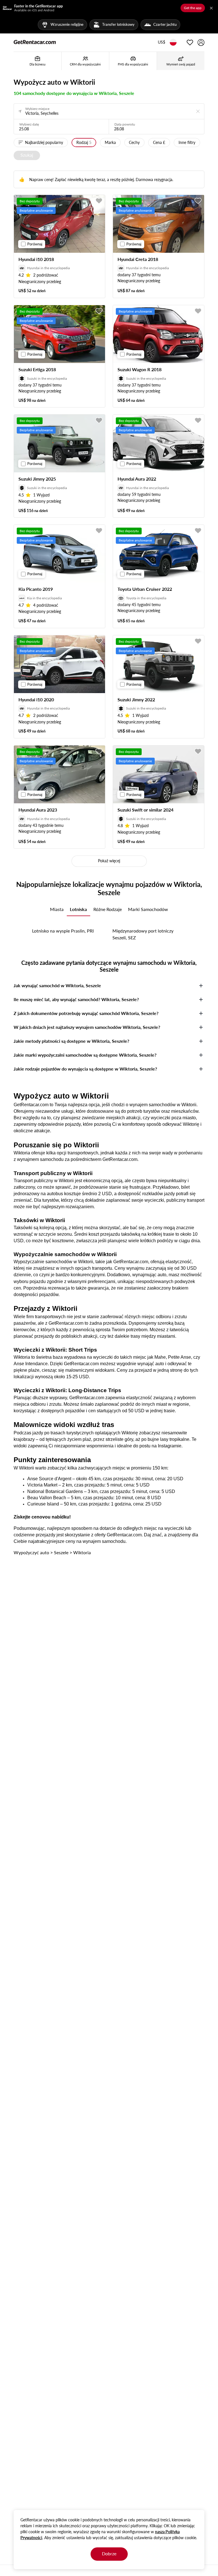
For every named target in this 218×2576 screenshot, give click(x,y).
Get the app (193, 8)
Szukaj (27, 155)
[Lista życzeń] (190, 43)
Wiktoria (82, 1552)
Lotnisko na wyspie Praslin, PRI (63, 931)
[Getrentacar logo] (35, 42)
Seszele (61, 1552)
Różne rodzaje (108, 909)
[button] (162, 43)
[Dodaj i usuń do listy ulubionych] (99, 201)
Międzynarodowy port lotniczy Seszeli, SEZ (143, 934)
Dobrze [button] (109, 2553)
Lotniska (78, 909)
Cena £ (159, 142)
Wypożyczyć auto (31, 1552)
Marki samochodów (148, 909)
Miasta (57, 909)
